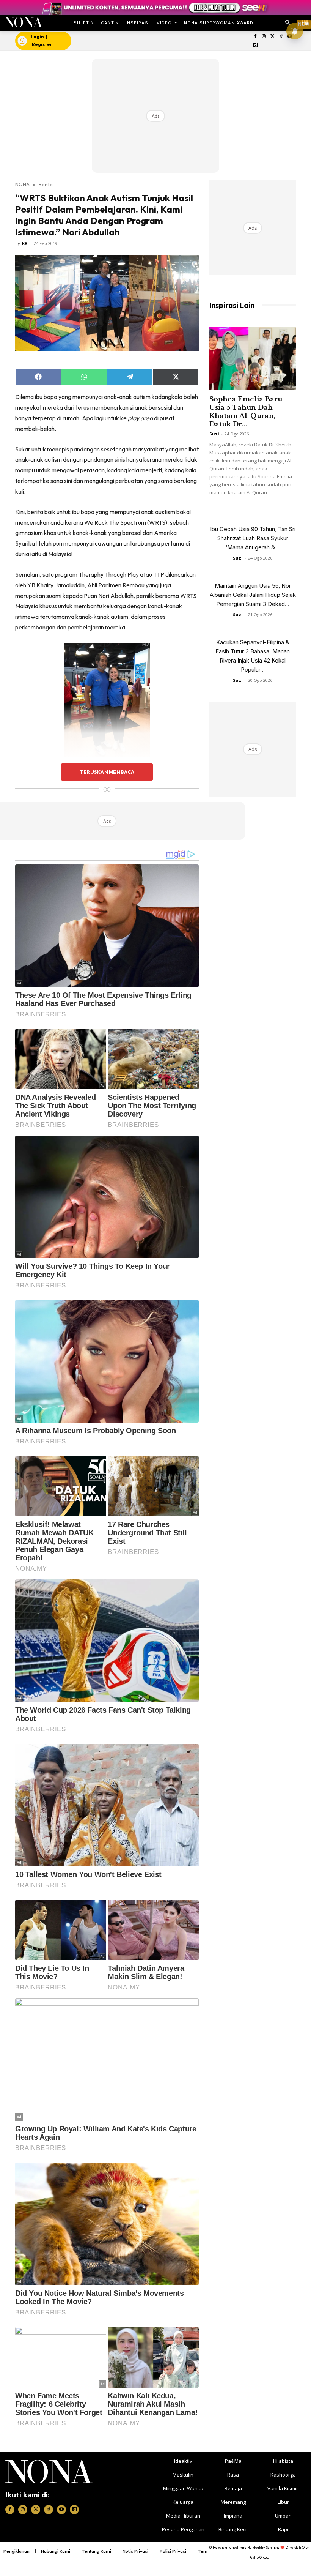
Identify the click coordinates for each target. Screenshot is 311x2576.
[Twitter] (273, 37)
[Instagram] (264, 37)
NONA (22, 184)
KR (25, 243)
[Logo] (23, 22)
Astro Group (259, 2557)
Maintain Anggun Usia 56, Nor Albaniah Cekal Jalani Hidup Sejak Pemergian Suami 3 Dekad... (253, 595)
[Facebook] (255, 37)
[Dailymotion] (255, 45)
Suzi (214, 434)
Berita (46, 184)
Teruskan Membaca (107, 772)
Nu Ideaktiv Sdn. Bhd (263, 2547)
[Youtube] (61, 2510)
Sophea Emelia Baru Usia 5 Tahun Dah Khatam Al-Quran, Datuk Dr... (246, 412)
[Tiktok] (281, 37)
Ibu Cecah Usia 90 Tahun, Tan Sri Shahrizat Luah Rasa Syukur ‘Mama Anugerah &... (253, 538)
